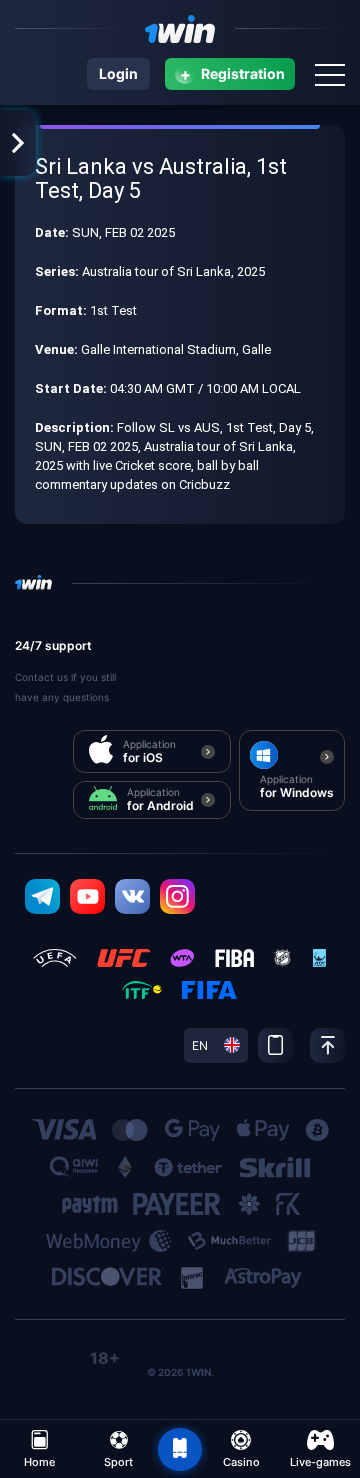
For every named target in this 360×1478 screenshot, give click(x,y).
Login (118, 73)
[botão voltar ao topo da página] (180, 1450)
